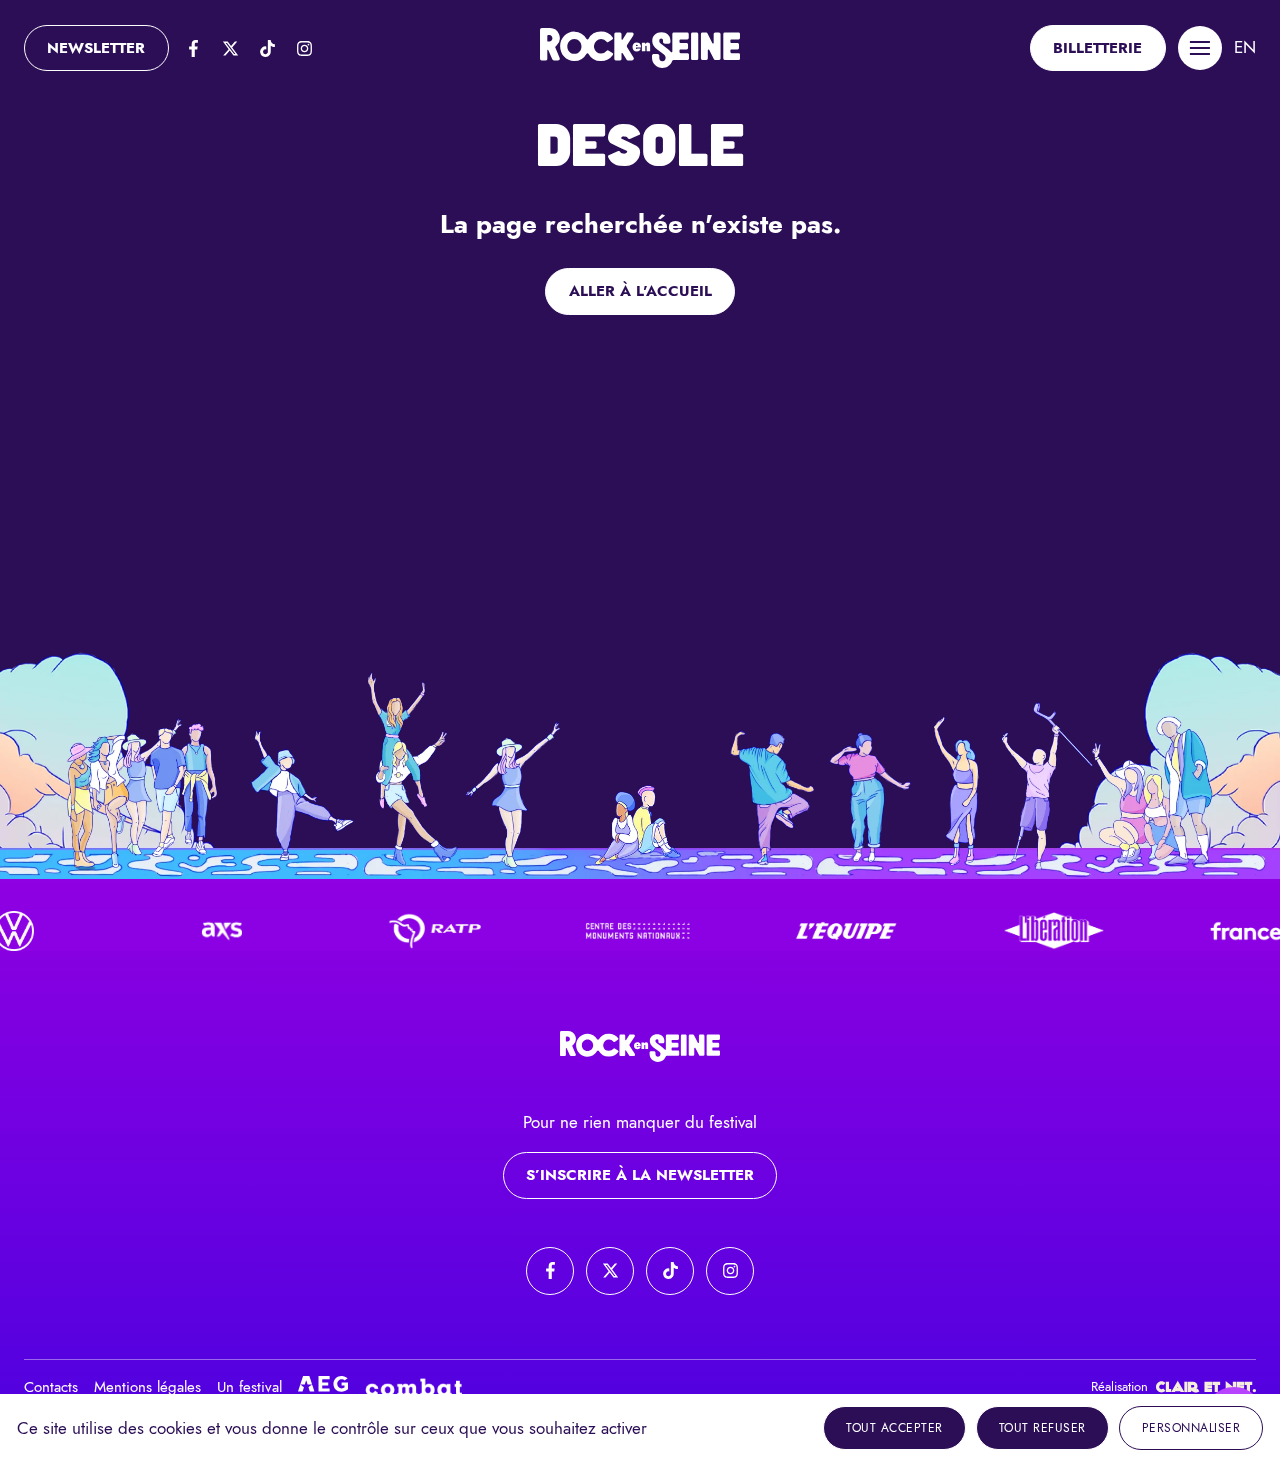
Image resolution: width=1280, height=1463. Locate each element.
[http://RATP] (403, 931)
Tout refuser (1042, 1428)
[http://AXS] (195, 931)
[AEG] (323, 1387)
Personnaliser (1191, 1428)
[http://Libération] (1027, 931)
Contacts (51, 1387)
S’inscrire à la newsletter (640, 1175)
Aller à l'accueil (640, 291)
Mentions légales (147, 1387)
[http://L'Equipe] (819, 931)
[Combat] (414, 1387)
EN (1245, 47)
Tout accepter (894, 1428)
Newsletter (96, 48)
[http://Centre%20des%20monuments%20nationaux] (611, 931)
